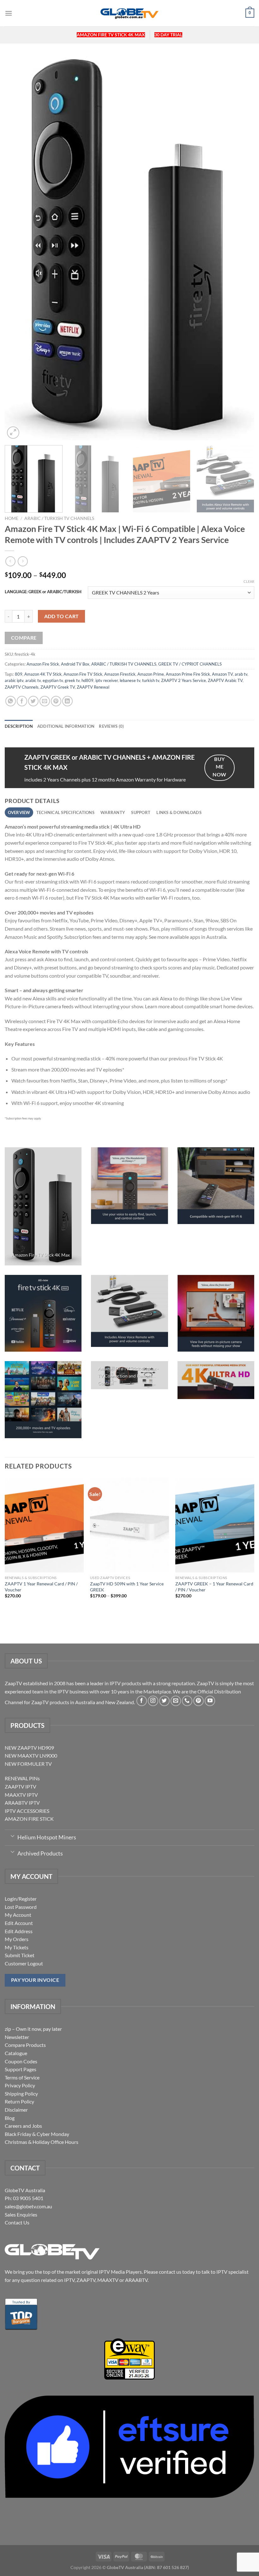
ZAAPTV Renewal (93, 687)
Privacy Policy (20, 2085)
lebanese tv (130, 680)
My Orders (17, 1939)
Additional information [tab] (66, 726)
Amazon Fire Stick (43, 664)
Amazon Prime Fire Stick (188, 674)
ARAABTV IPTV (22, 1803)
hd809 (87, 680)
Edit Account (19, 1923)
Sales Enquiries (21, 2214)
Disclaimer (16, 2110)
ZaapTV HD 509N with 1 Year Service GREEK (127, 1587)
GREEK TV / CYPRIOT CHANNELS (190, 664)
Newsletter (17, 2037)
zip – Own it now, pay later (33, 2029)
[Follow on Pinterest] (199, 1701)
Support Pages (21, 2069)
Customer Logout (24, 1963)
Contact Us (17, 2222)
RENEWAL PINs (22, 1778)
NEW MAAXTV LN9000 (31, 1756)
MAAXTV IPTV (21, 1795)
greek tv (72, 680)
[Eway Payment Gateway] (129, 2358)
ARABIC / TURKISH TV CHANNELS (59, 518)
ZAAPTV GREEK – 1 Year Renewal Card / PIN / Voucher (214, 1587)
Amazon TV (222, 674)
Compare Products (25, 2045)
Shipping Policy (21, 2093)
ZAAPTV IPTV (21, 1786)
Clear (249, 581)
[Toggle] (12, 1836)
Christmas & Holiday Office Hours (42, 2142)
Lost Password (21, 1907)
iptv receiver (107, 680)
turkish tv (151, 680)
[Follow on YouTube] (210, 1701)
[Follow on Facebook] (142, 1701)
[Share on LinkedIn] (67, 701)
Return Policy (19, 2101)
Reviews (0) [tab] (111, 726)
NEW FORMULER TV (28, 1764)
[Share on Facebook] (22, 701)
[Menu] (9, 13)
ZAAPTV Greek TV (58, 687)
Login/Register (21, 1899)
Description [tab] (19, 726)
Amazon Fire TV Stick (83, 674)
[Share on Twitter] (33, 701)
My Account (18, 1915)
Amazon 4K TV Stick (43, 674)
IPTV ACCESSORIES (27, 1811)
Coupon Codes (21, 2061)
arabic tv (33, 680)
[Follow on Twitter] (164, 1701)
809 (19, 674)
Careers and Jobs (23, 2126)
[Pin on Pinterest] (56, 701)
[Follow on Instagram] (153, 1701)
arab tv (241, 674)
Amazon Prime (151, 674)
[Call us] (187, 1701)
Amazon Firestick (120, 674)
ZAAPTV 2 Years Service (184, 680)
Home (12, 518)
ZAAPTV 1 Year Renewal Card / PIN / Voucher (41, 1587)
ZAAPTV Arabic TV (225, 680)
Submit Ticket (20, 1955)
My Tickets (17, 1947)
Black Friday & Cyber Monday (37, 2134)
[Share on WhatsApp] (11, 701)
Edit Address (19, 1931)
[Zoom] (13, 433)
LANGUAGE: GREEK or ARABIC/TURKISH (43, 592)
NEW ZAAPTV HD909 (29, 1748)
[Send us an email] (176, 1701)
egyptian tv (53, 680)
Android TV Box (75, 664)
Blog (10, 2118)
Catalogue (16, 2053)
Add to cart (62, 616)
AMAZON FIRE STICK (29, 1819)
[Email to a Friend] (45, 701)
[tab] (19, 812)
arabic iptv (14, 680)
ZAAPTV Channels (22, 687)
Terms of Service (22, 2077)
